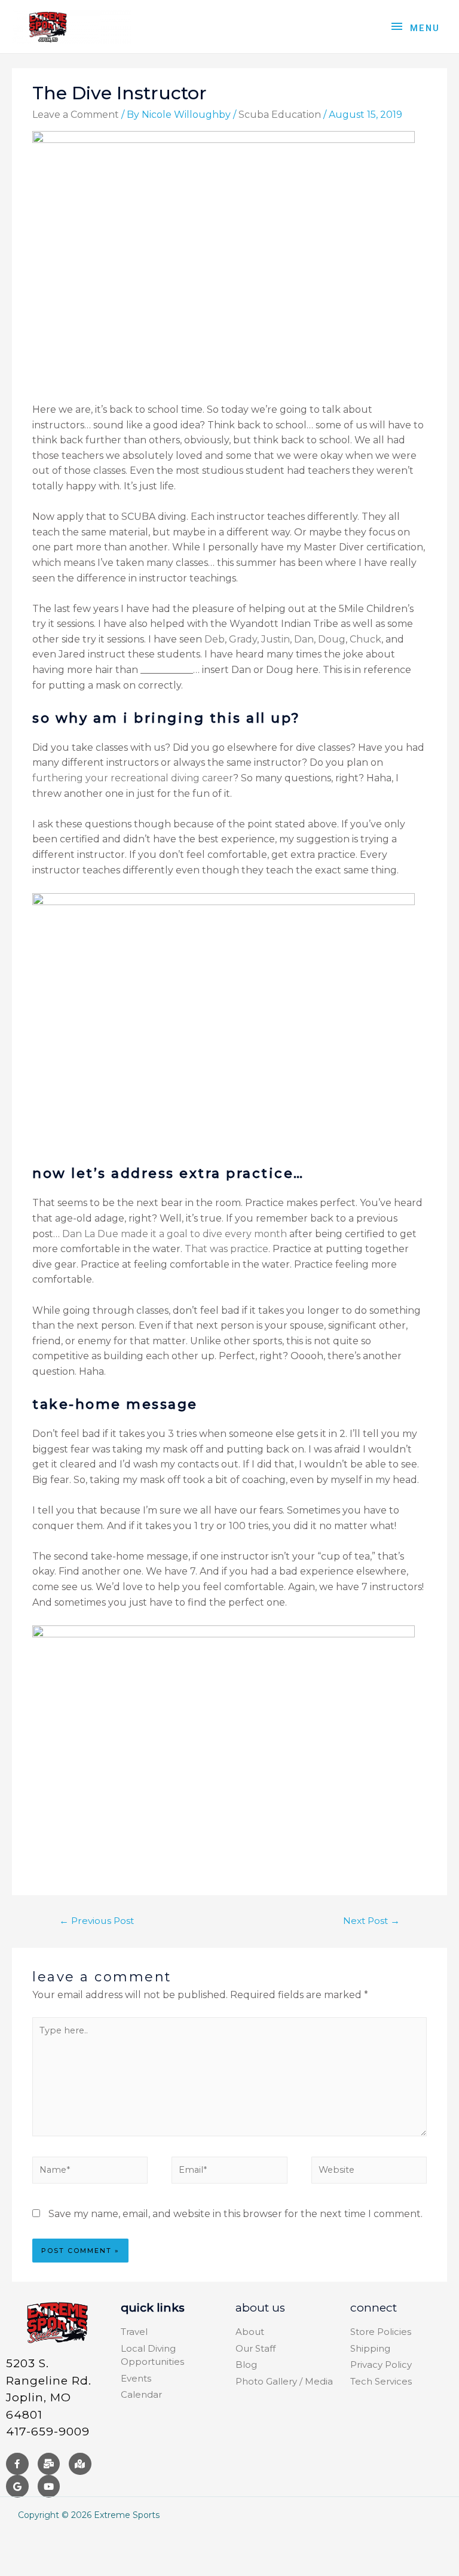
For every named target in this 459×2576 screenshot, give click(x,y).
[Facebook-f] (17, 2464)
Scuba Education (280, 115)
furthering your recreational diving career (133, 778)
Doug (332, 639)
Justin (276, 639)
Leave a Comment (76, 115)
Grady (243, 639)
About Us (260, 2308)
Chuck (365, 639)
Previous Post (97, 1921)
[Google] (17, 2486)
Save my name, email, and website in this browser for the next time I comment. (235, 2214)
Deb (215, 639)
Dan (304, 639)
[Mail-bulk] (49, 2464)
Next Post (371, 1921)
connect (374, 2308)
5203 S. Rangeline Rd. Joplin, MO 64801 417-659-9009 (49, 2397)
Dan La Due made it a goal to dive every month (175, 1234)
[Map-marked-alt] (80, 2464)
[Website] (369, 2172)
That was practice (227, 1249)
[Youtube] (49, 2486)
